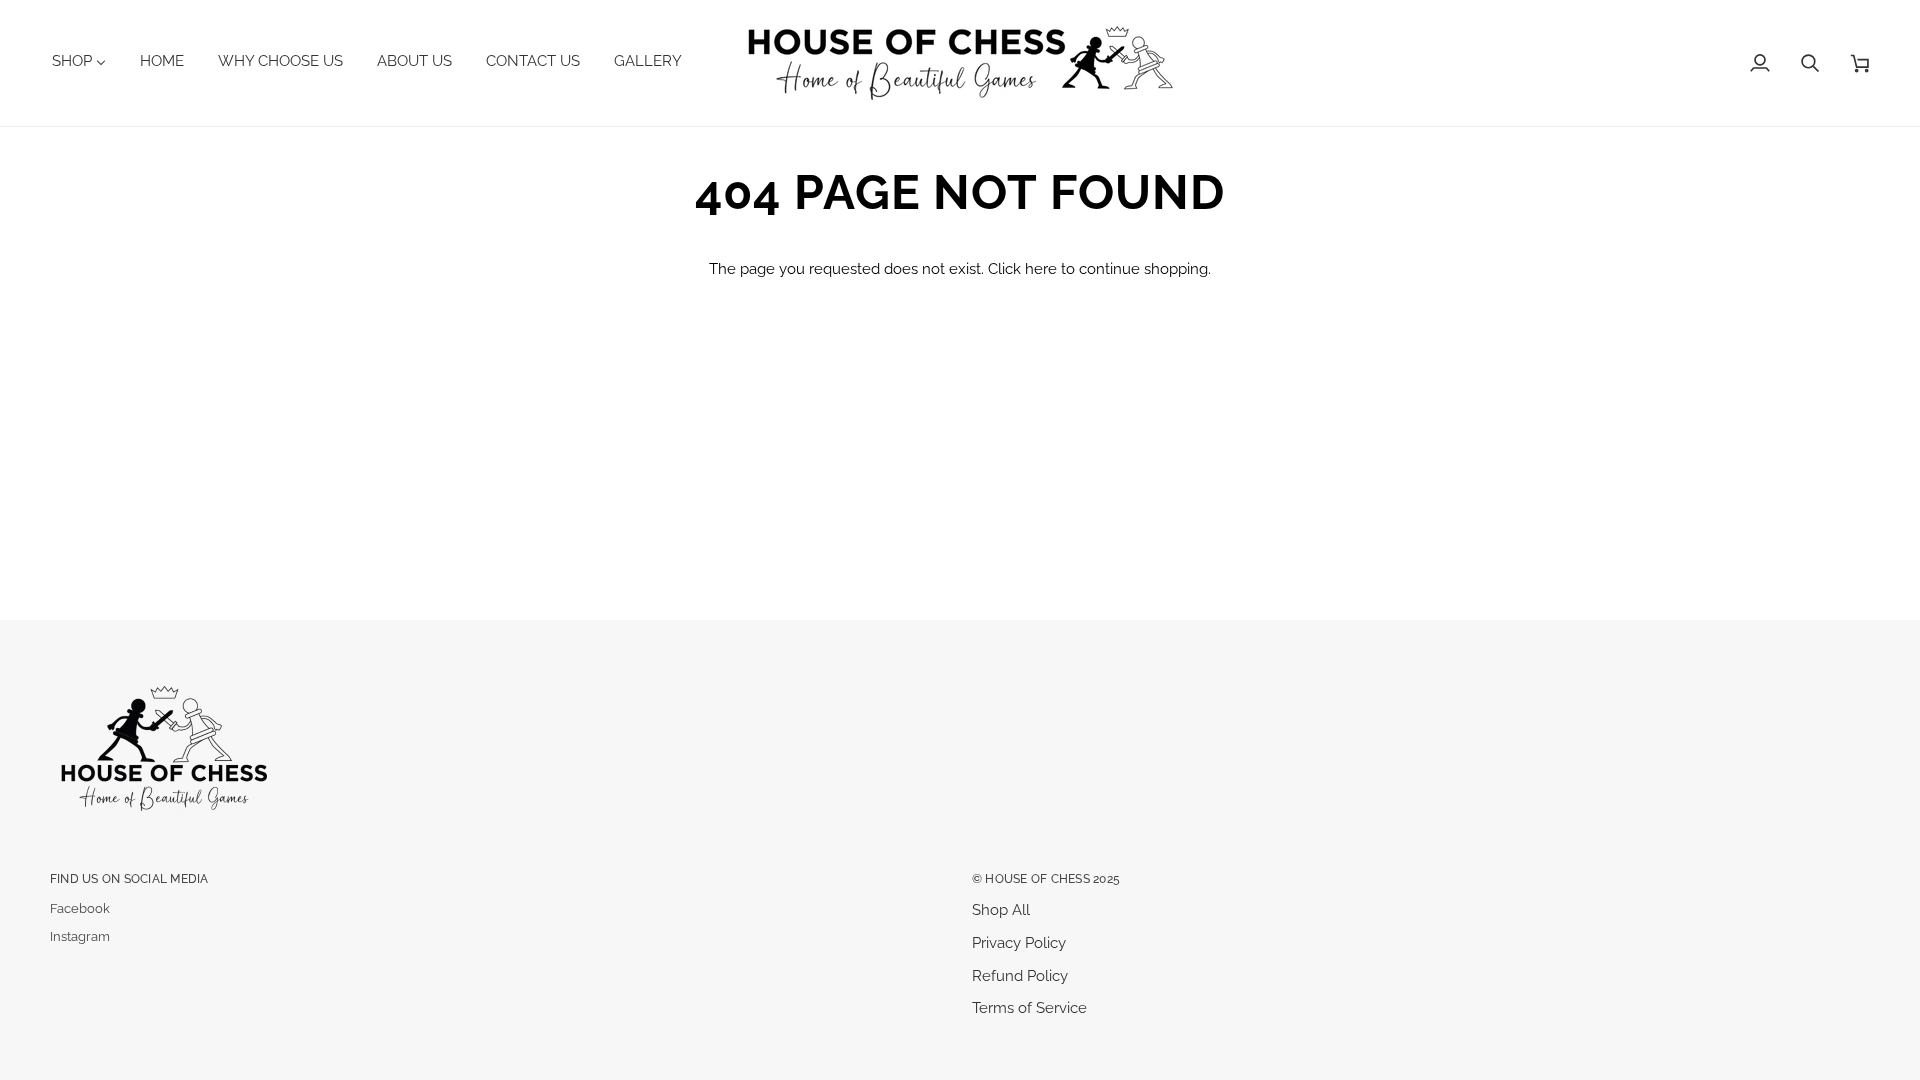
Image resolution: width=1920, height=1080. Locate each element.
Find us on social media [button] (129, 878)
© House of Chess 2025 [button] (1046, 878)
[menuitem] (86, 61)
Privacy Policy (1019, 942)
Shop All (1001, 909)
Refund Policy (1020, 975)
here (1041, 268)
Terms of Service (1029, 1007)
